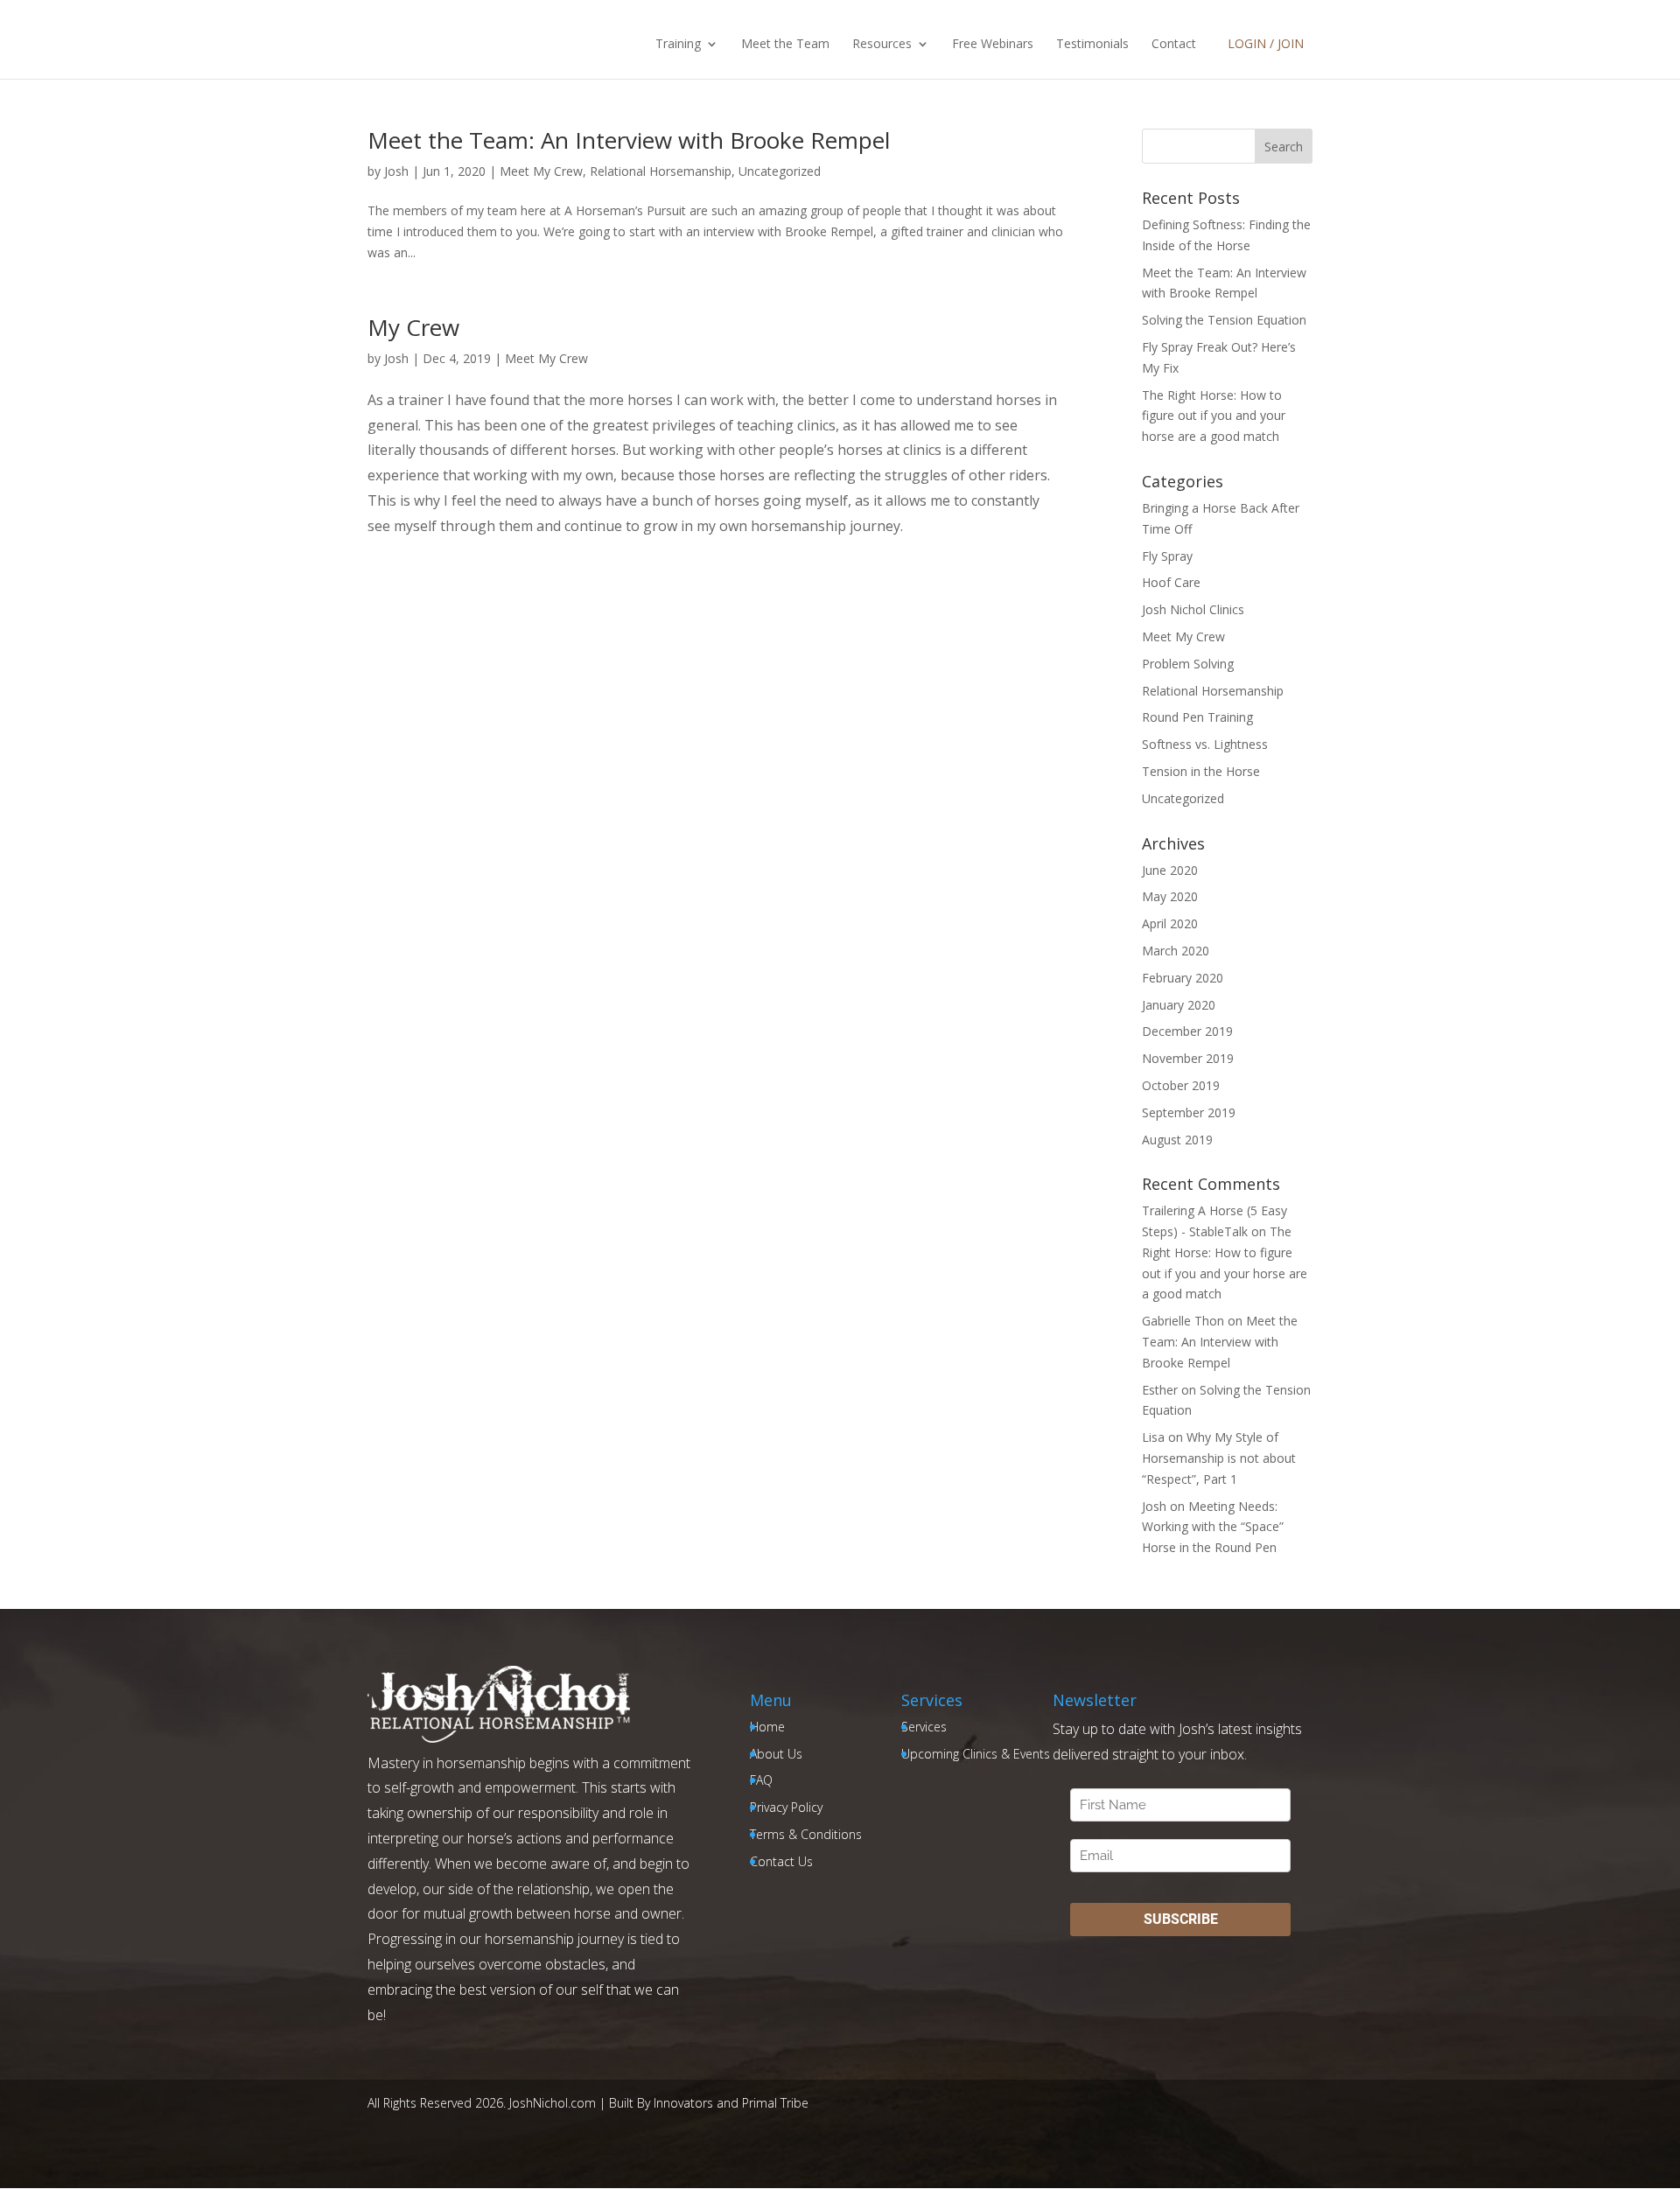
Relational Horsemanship (661, 171)
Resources (882, 45)
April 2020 (1170, 923)
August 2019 (1177, 1140)
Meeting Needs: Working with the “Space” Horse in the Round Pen (1213, 1527)
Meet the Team (785, 45)
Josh (396, 171)
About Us (776, 1754)
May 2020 (1170, 896)
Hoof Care (1171, 582)
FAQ (761, 1780)
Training (678, 45)
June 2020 (1170, 870)
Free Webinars (993, 45)
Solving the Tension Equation (1224, 320)
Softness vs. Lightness (1205, 744)
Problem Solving (1188, 664)
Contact (1174, 45)
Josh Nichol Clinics (1193, 609)
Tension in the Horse (1201, 771)
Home (767, 1727)
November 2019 (1188, 1058)
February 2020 (1183, 978)
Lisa (1153, 1437)
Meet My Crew (541, 171)
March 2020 (1176, 951)
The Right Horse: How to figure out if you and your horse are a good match (1214, 416)
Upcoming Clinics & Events (976, 1754)
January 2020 (1179, 1005)
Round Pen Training (1197, 717)
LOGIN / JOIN (1266, 43)
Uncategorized (780, 171)
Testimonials (1092, 45)
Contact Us (781, 1861)
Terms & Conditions (806, 1834)
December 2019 (1187, 1031)
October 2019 (1181, 1085)
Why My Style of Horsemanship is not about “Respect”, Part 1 (1219, 1458)
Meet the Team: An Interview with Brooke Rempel (629, 140)
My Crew (413, 327)
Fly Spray (1167, 556)
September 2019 (1189, 1112)
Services (924, 1727)
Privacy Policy (786, 1807)
